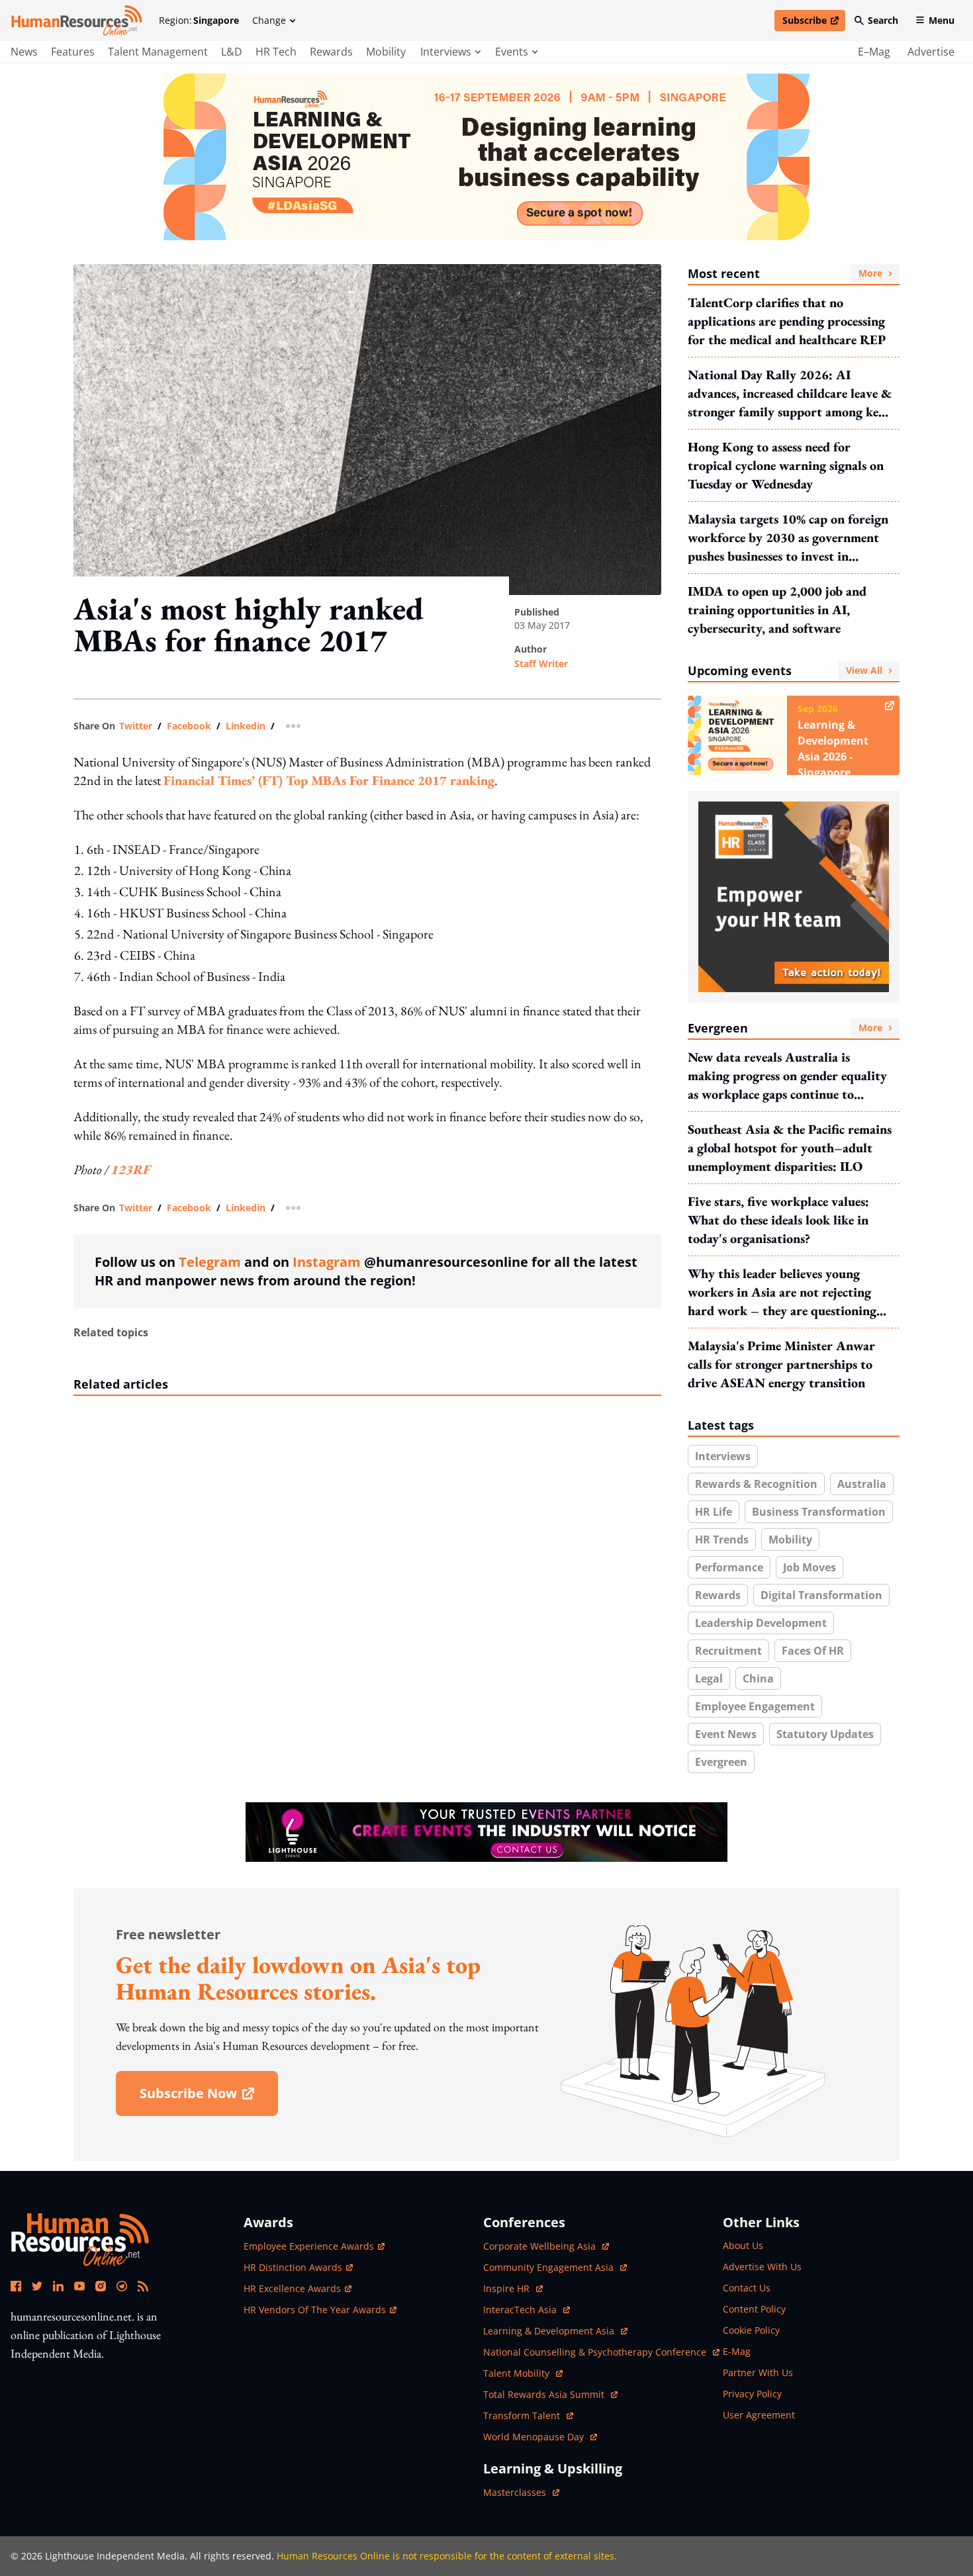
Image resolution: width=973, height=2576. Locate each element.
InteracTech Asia (527, 2310)
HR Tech (276, 52)
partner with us (758, 2372)
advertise (931, 52)
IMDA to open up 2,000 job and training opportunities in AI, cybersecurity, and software (777, 610)
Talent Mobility (523, 2373)
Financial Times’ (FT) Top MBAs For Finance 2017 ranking (329, 780)
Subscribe (813, 23)
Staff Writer (541, 664)
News (24, 52)
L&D (232, 52)
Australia (862, 1484)
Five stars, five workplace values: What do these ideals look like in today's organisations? (778, 1220)
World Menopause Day (535, 2437)
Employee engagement (755, 1706)
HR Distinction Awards (293, 2267)
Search (883, 20)
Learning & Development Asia (550, 2331)
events (512, 52)
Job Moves (810, 1567)
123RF (131, 1170)
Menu (942, 20)
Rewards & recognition (756, 1484)
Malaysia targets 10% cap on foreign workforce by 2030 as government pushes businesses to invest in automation (788, 538)
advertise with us (762, 2267)
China (758, 1679)
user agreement (759, 2415)
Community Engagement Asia (550, 2267)
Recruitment (728, 1651)
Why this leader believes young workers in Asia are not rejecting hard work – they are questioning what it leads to (782, 1292)
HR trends (722, 1540)
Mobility (386, 52)
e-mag (737, 2351)
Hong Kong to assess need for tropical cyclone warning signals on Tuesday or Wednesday (786, 465)
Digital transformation (821, 1595)
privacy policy (752, 2394)
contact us (747, 2288)
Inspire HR (513, 2288)
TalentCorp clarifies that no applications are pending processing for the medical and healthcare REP (787, 321)
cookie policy (751, 2330)
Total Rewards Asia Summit (545, 2394)
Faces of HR (813, 1651)
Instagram (327, 1262)
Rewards (331, 52)
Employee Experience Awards (309, 2246)
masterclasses (521, 2492)
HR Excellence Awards (292, 2288)
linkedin (246, 726)
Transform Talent (528, 2415)
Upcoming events (785, 670)
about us (743, 2245)
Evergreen (785, 1028)
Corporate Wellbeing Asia (541, 2246)
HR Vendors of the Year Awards (315, 2310)
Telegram (210, 1262)
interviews (446, 52)
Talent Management (158, 52)
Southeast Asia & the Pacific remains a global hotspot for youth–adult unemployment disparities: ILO (790, 1148)
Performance (729, 1567)
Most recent (785, 273)
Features (73, 52)
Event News (726, 1734)
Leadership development (761, 1623)
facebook (189, 726)
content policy (754, 2309)
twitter (136, 726)
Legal (709, 1679)
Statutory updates (825, 1734)
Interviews (723, 1456)
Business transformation (819, 1512)
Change (269, 20)
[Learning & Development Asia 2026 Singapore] (486, 157)
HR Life (714, 1512)
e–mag (874, 52)
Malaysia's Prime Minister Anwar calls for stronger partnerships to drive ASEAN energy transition (781, 1364)
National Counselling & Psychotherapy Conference (596, 2352)
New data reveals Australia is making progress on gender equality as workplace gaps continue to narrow (787, 1076)
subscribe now (208, 2098)
